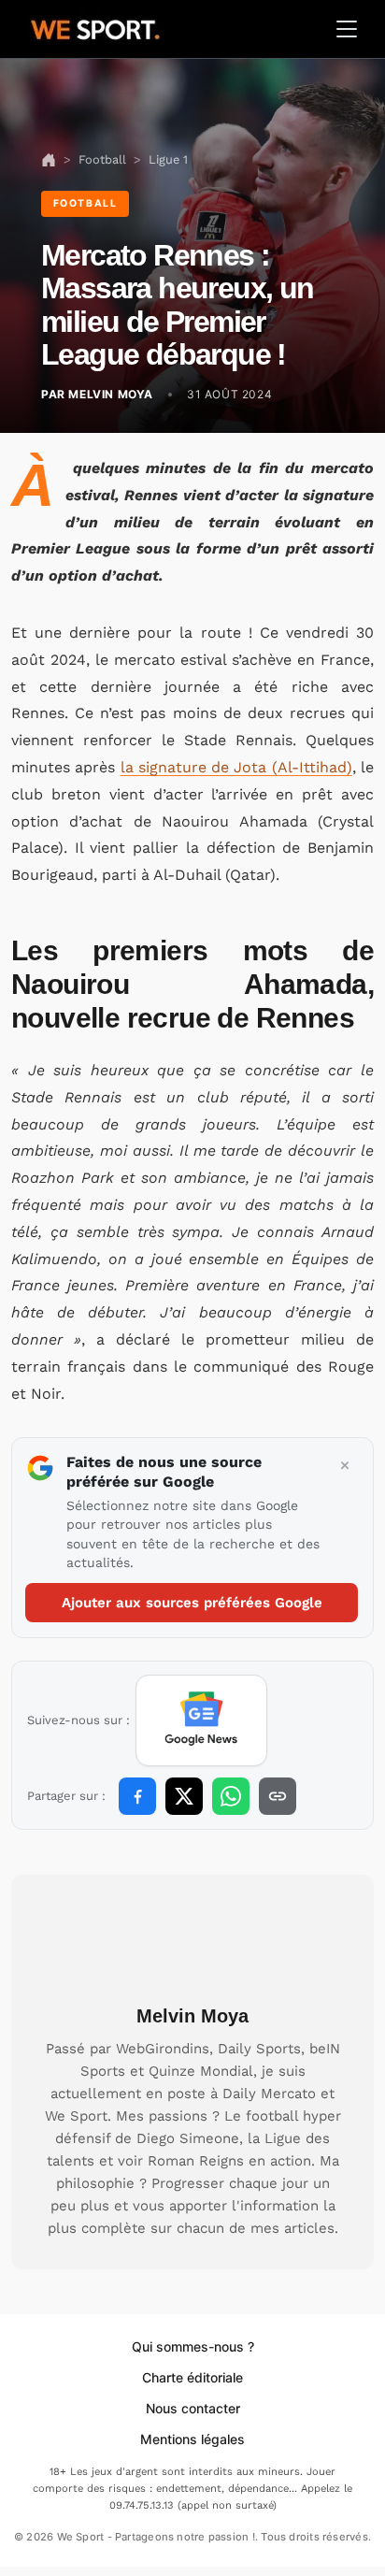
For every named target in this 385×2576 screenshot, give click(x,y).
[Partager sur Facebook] (137, 1796)
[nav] (49, 159)
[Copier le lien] (278, 1796)
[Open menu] (347, 29)
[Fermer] (345, 1466)
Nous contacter (193, 2408)
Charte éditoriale (192, 2377)
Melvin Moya (192, 2016)
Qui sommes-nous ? (193, 2346)
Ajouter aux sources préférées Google (192, 1603)
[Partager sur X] (184, 1796)
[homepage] (95, 27)
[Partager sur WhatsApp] (231, 1796)
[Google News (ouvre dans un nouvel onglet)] (201, 1720)
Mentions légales (192, 2439)
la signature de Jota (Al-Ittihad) (236, 767)
